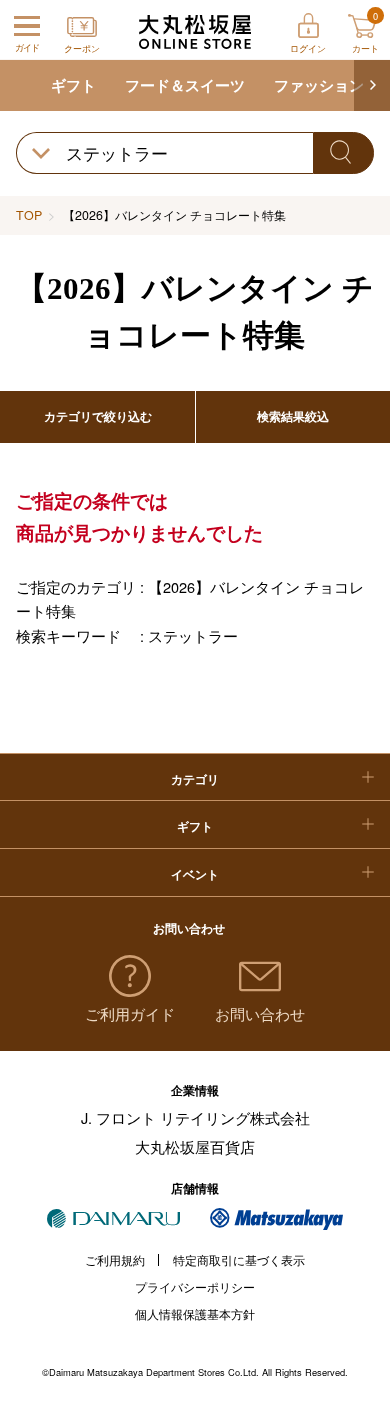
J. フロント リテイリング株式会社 (195, 1117)
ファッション (319, 85)
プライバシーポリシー (195, 1287)
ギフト (73, 85)
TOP (29, 215)
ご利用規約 (115, 1260)
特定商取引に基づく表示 (239, 1260)
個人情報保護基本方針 (195, 1314)
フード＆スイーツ (185, 85)
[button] (372, 86)
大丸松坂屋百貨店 (195, 1146)
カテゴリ (195, 779)
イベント (195, 874)
